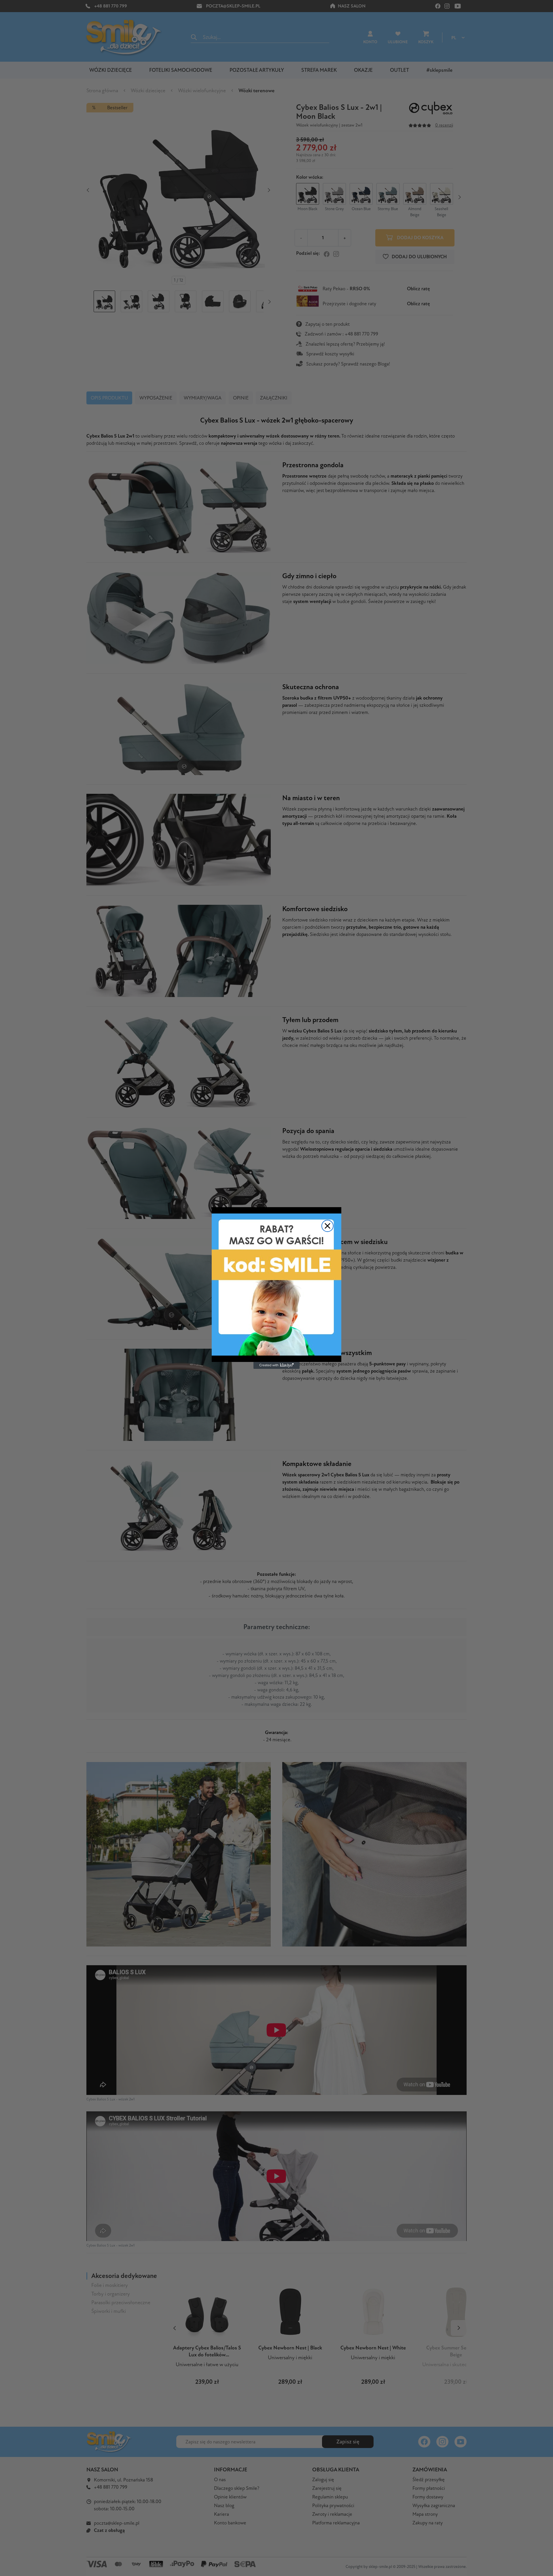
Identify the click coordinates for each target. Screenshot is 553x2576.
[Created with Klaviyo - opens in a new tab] (276, 1365)
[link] (276, 1285)
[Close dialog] (327, 1226)
